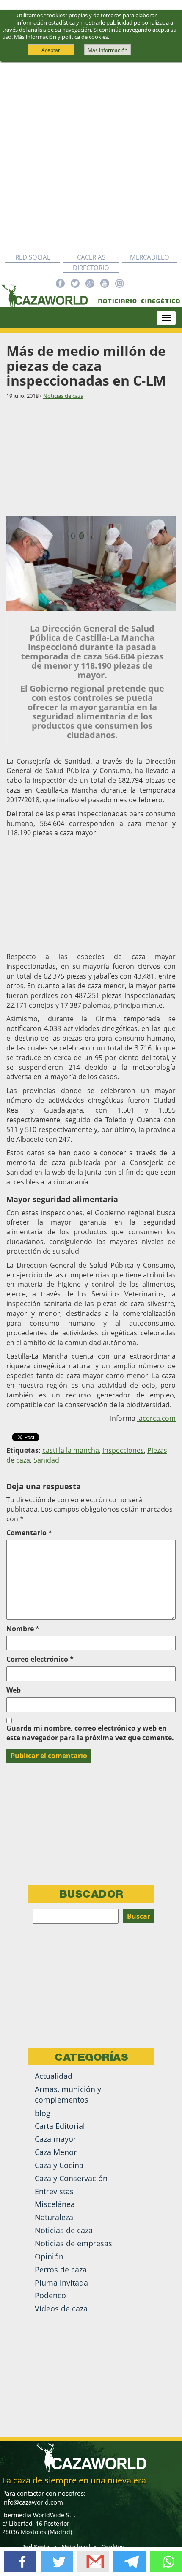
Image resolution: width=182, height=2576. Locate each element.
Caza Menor (56, 2152)
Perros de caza (61, 2270)
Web (14, 1690)
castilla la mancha (71, 1450)
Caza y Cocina (59, 2165)
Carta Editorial (60, 2126)
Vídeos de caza (61, 2308)
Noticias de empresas (73, 2243)
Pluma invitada (61, 2283)
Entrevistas (54, 2191)
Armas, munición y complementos (68, 2094)
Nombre (23, 1629)
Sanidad (46, 1460)
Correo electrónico (40, 1659)
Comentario (29, 1533)
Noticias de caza (63, 396)
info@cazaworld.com (33, 2502)
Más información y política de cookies (61, 37)
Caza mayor (55, 2139)
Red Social (33, 257)
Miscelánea (55, 2204)
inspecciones (123, 1450)
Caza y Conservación (71, 2178)
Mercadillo (150, 257)
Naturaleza (54, 2217)
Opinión (49, 2256)
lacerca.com (156, 1418)
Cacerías (91, 257)
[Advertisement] (91, 157)
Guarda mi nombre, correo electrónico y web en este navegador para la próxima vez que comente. (90, 1733)
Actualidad (54, 2076)
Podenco (50, 2295)
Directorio (91, 268)
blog (43, 2113)
